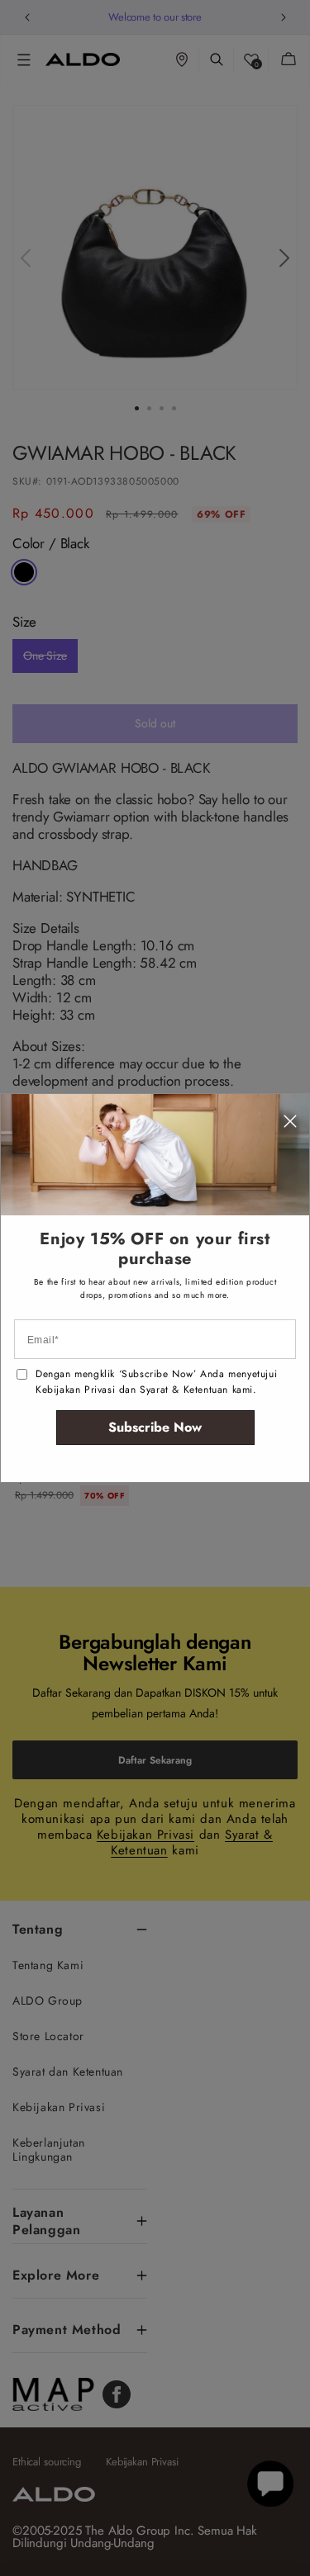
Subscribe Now (155, 1427)
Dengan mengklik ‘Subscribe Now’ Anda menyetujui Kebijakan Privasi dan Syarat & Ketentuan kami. (156, 1382)
